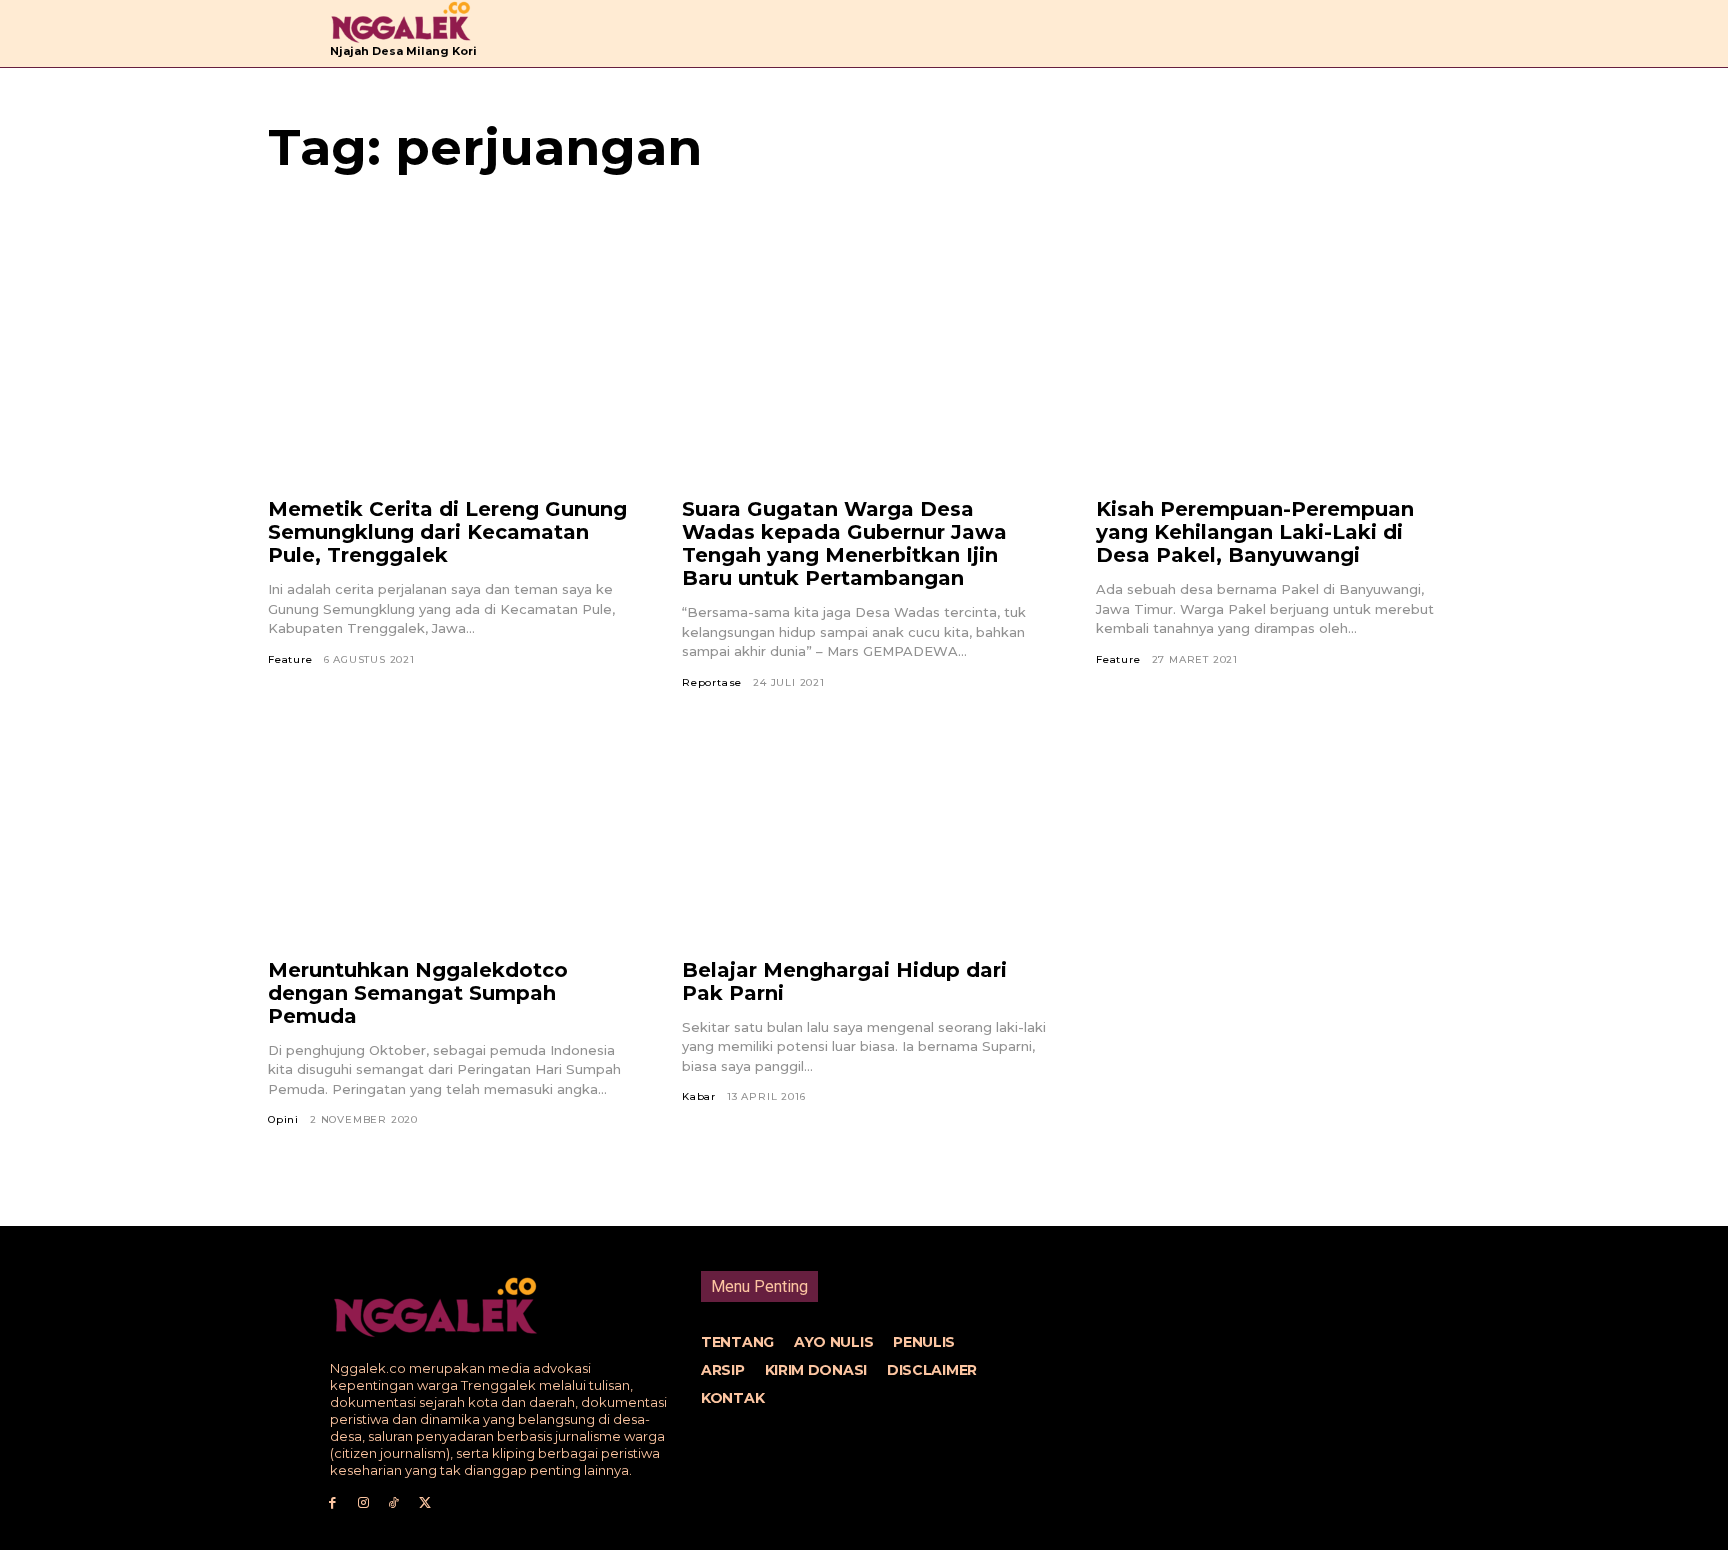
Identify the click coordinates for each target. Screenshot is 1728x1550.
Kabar (699, 1096)
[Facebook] (332, 1503)
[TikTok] (394, 1503)
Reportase (712, 682)
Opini (283, 1119)
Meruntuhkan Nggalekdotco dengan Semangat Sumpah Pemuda (418, 993)
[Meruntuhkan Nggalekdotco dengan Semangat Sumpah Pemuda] (450, 839)
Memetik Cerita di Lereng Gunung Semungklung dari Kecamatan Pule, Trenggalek (447, 532)
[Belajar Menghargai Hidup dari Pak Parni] (864, 839)
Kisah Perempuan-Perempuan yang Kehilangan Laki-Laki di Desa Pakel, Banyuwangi (1255, 532)
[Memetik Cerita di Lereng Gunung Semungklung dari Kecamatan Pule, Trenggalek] (450, 378)
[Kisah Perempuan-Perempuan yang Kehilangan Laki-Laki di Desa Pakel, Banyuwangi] (1278, 378)
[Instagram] (363, 1503)
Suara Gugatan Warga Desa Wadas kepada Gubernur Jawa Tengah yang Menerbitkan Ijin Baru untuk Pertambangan (844, 543)
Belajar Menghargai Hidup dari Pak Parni (844, 981)
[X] (424, 1503)
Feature (290, 659)
